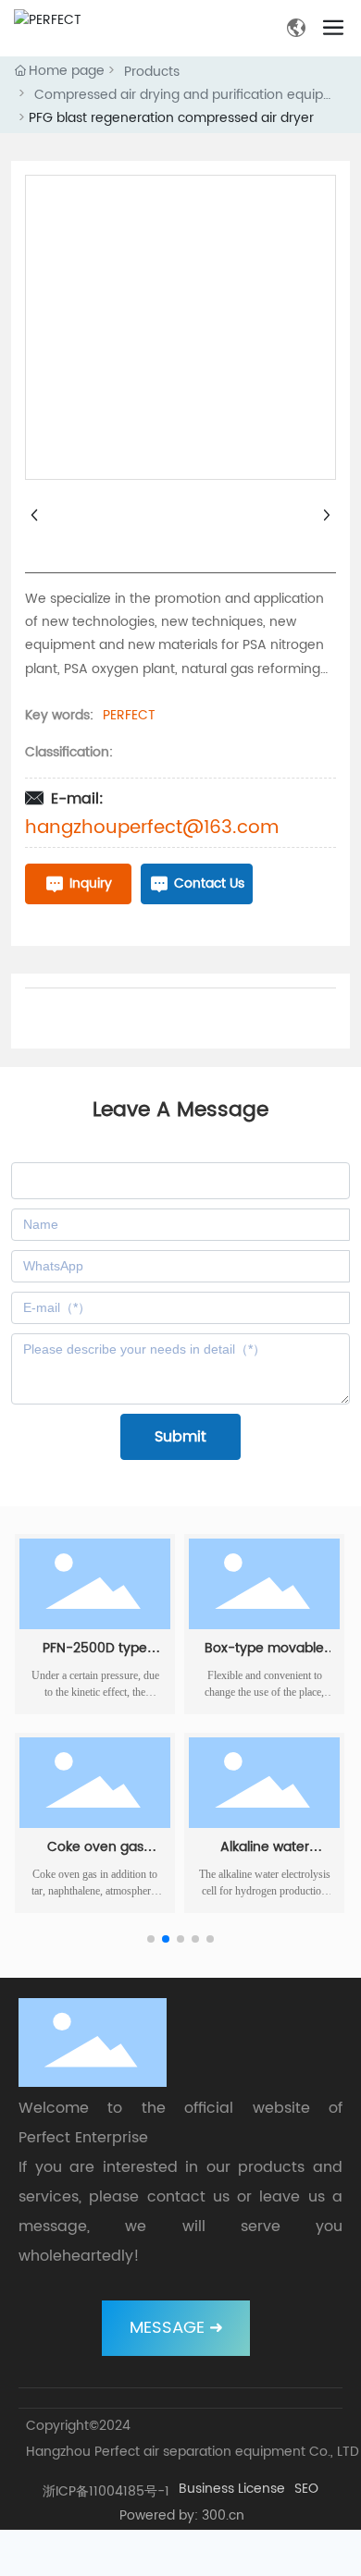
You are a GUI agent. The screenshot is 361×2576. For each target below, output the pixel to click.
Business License (232, 2489)
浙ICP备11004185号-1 (106, 2491)
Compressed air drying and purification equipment (185, 95)
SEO (306, 2489)
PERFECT (129, 715)
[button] (151, 1939)
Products (152, 72)
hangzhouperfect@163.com (152, 828)
